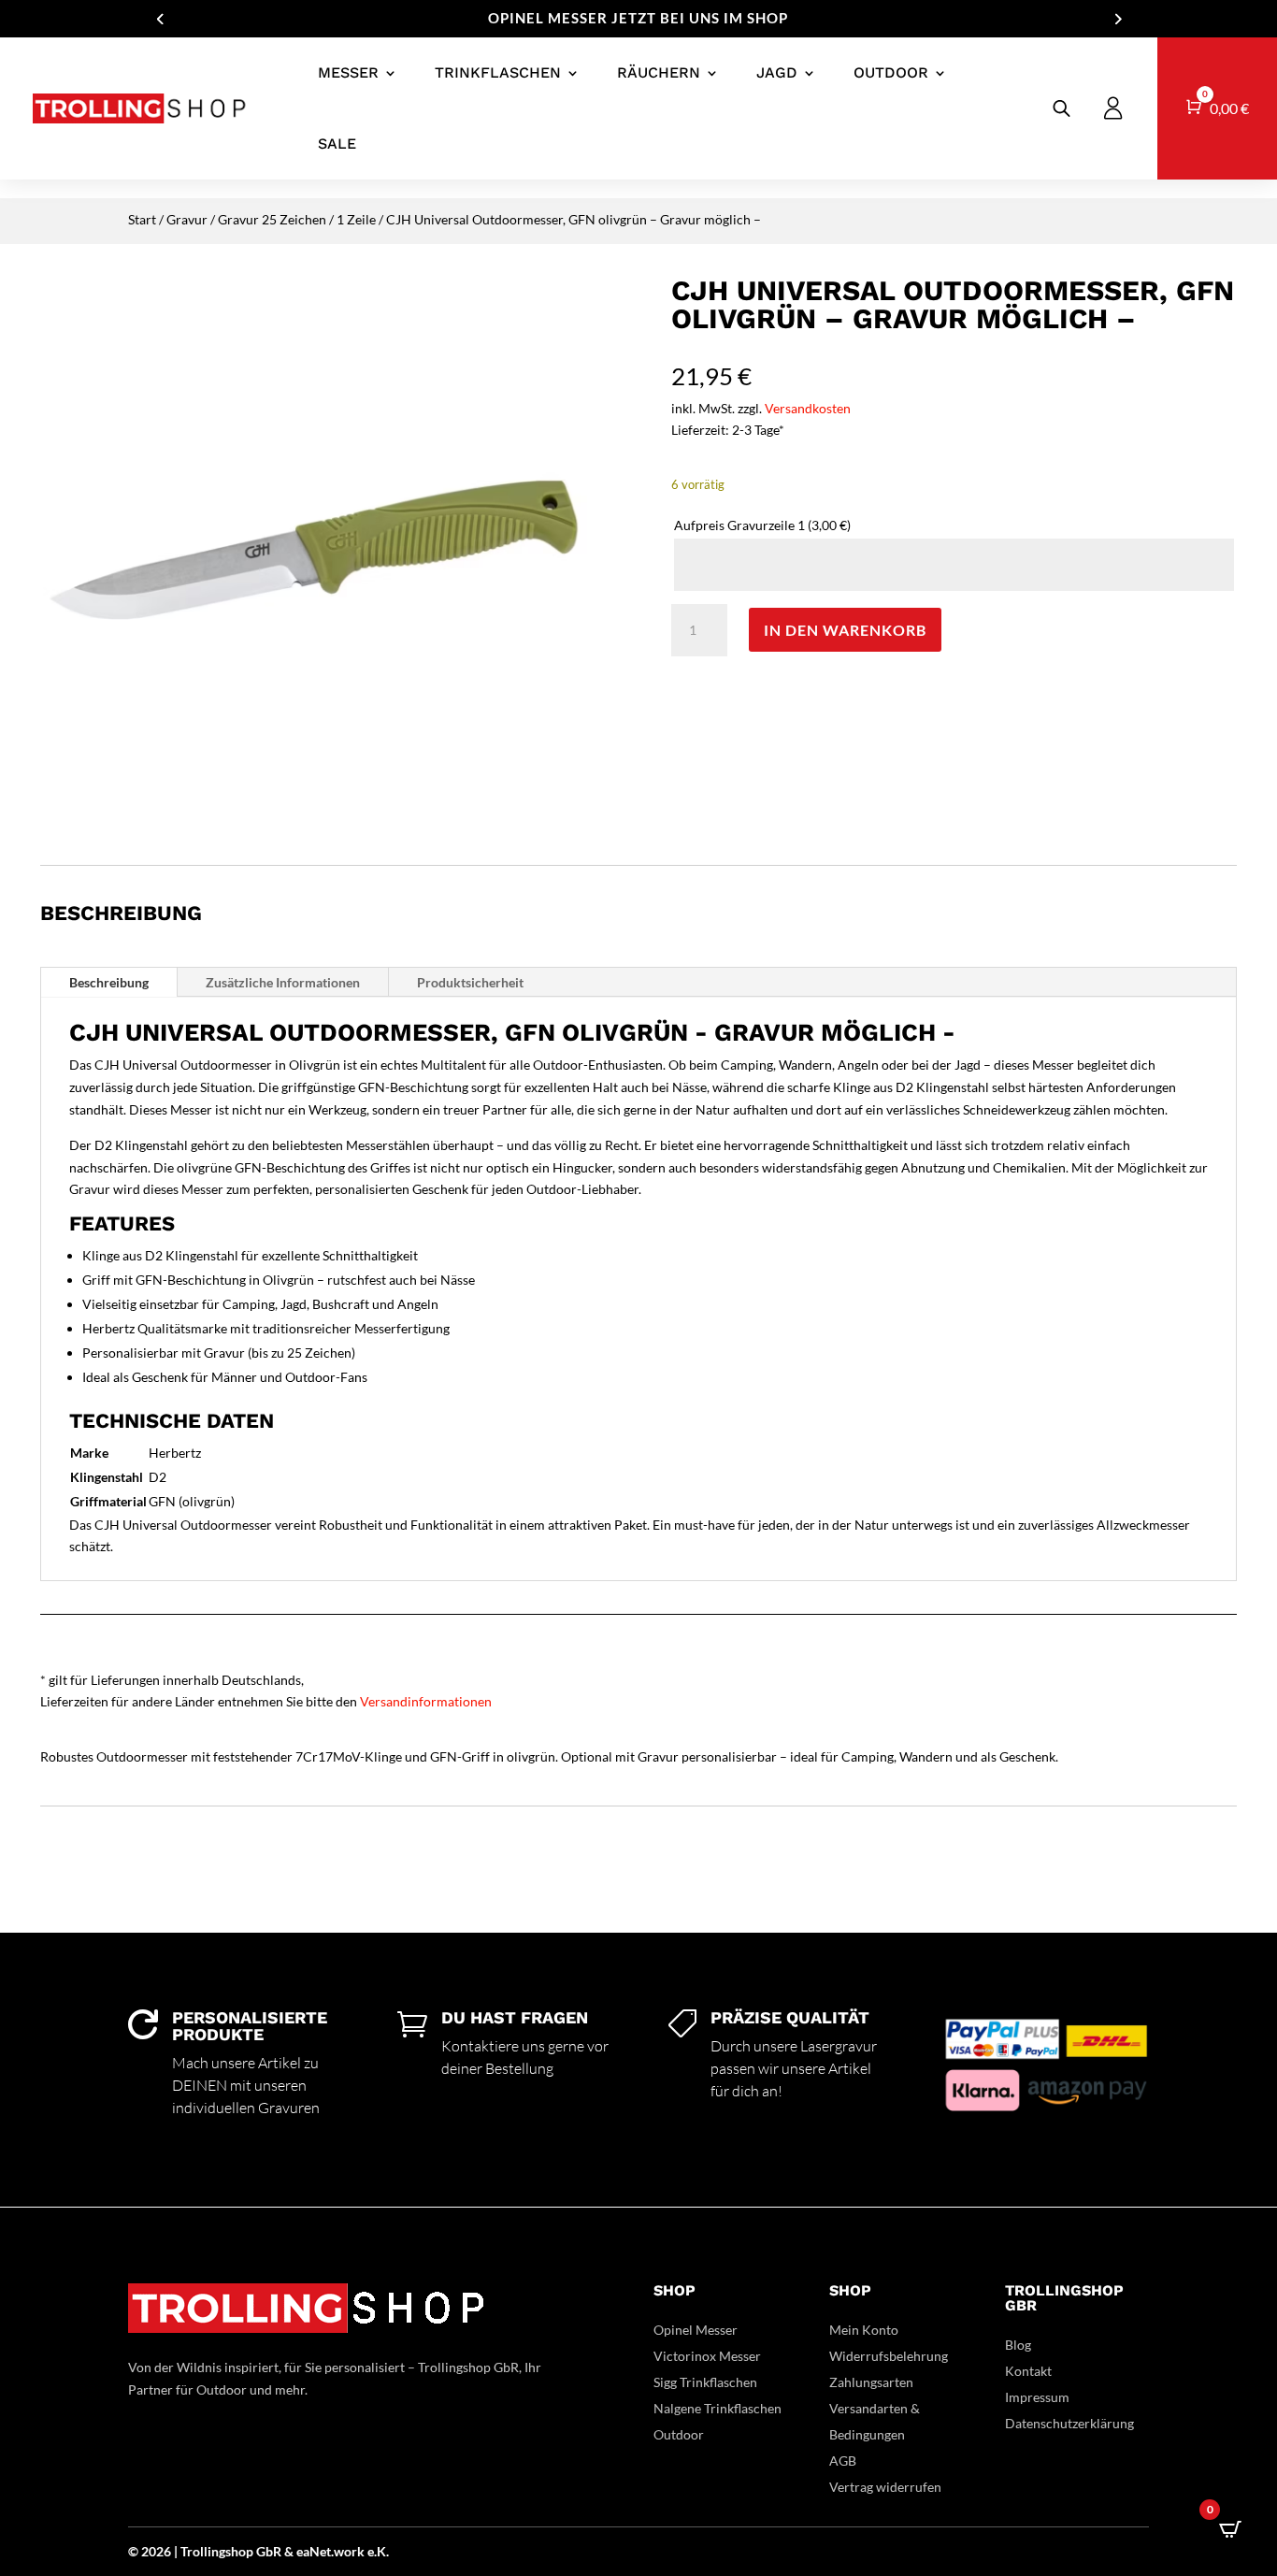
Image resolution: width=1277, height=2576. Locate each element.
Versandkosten (808, 408)
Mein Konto (864, 2330)
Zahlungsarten (871, 2382)
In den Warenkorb (845, 630)
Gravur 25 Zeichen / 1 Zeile (297, 219)
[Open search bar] (1062, 108)
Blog (1018, 2345)
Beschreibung (109, 982)
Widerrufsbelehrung (889, 2356)
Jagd (777, 72)
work (351, 2551)
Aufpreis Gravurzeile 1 (762, 525)
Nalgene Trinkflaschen (717, 2408)
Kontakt (1028, 2371)
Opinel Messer (696, 2330)
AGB (843, 2461)
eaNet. (315, 2551)
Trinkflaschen (498, 72)
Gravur (187, 219)
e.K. (378, 2551)
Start (142, 219)
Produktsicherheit (470, 982)
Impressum (1037, 2397)
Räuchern (659, 72)
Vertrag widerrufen (885, 2487)
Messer (348, 72)
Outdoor (891, 72)
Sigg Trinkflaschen (705, 2382)
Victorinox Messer (707, 2356)
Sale (337, 144)
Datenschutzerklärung (1069, 2423)
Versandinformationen (426, 1701)
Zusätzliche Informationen (283, 982)
